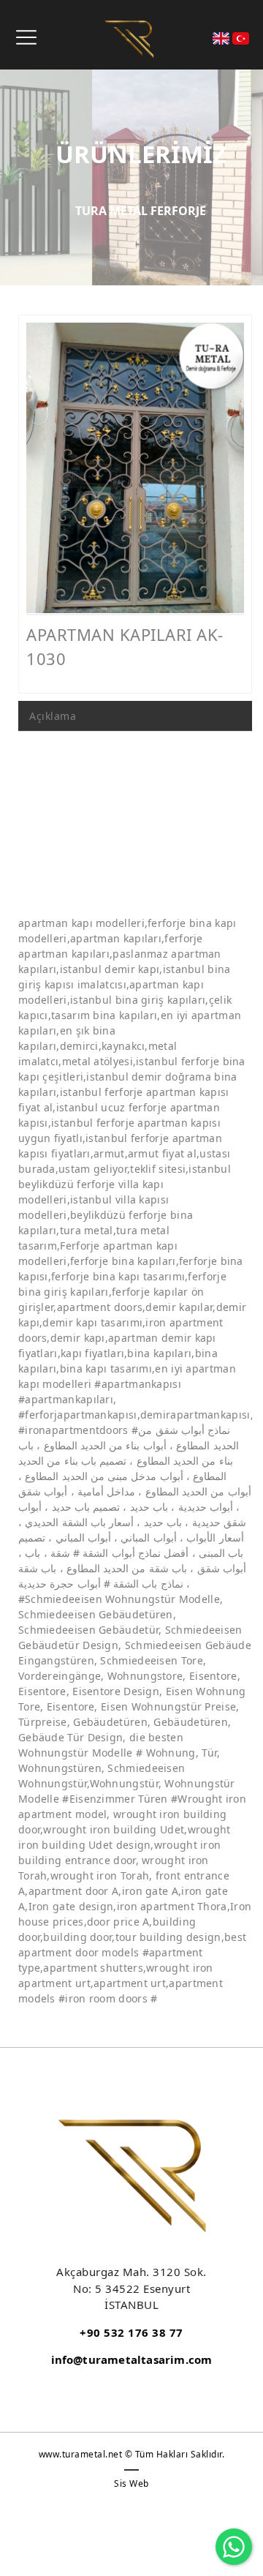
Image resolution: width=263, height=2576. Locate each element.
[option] (135, 468)
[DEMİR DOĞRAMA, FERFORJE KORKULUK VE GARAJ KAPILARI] (129, 38)
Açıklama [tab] (53, 716)
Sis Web (131, 2483)
